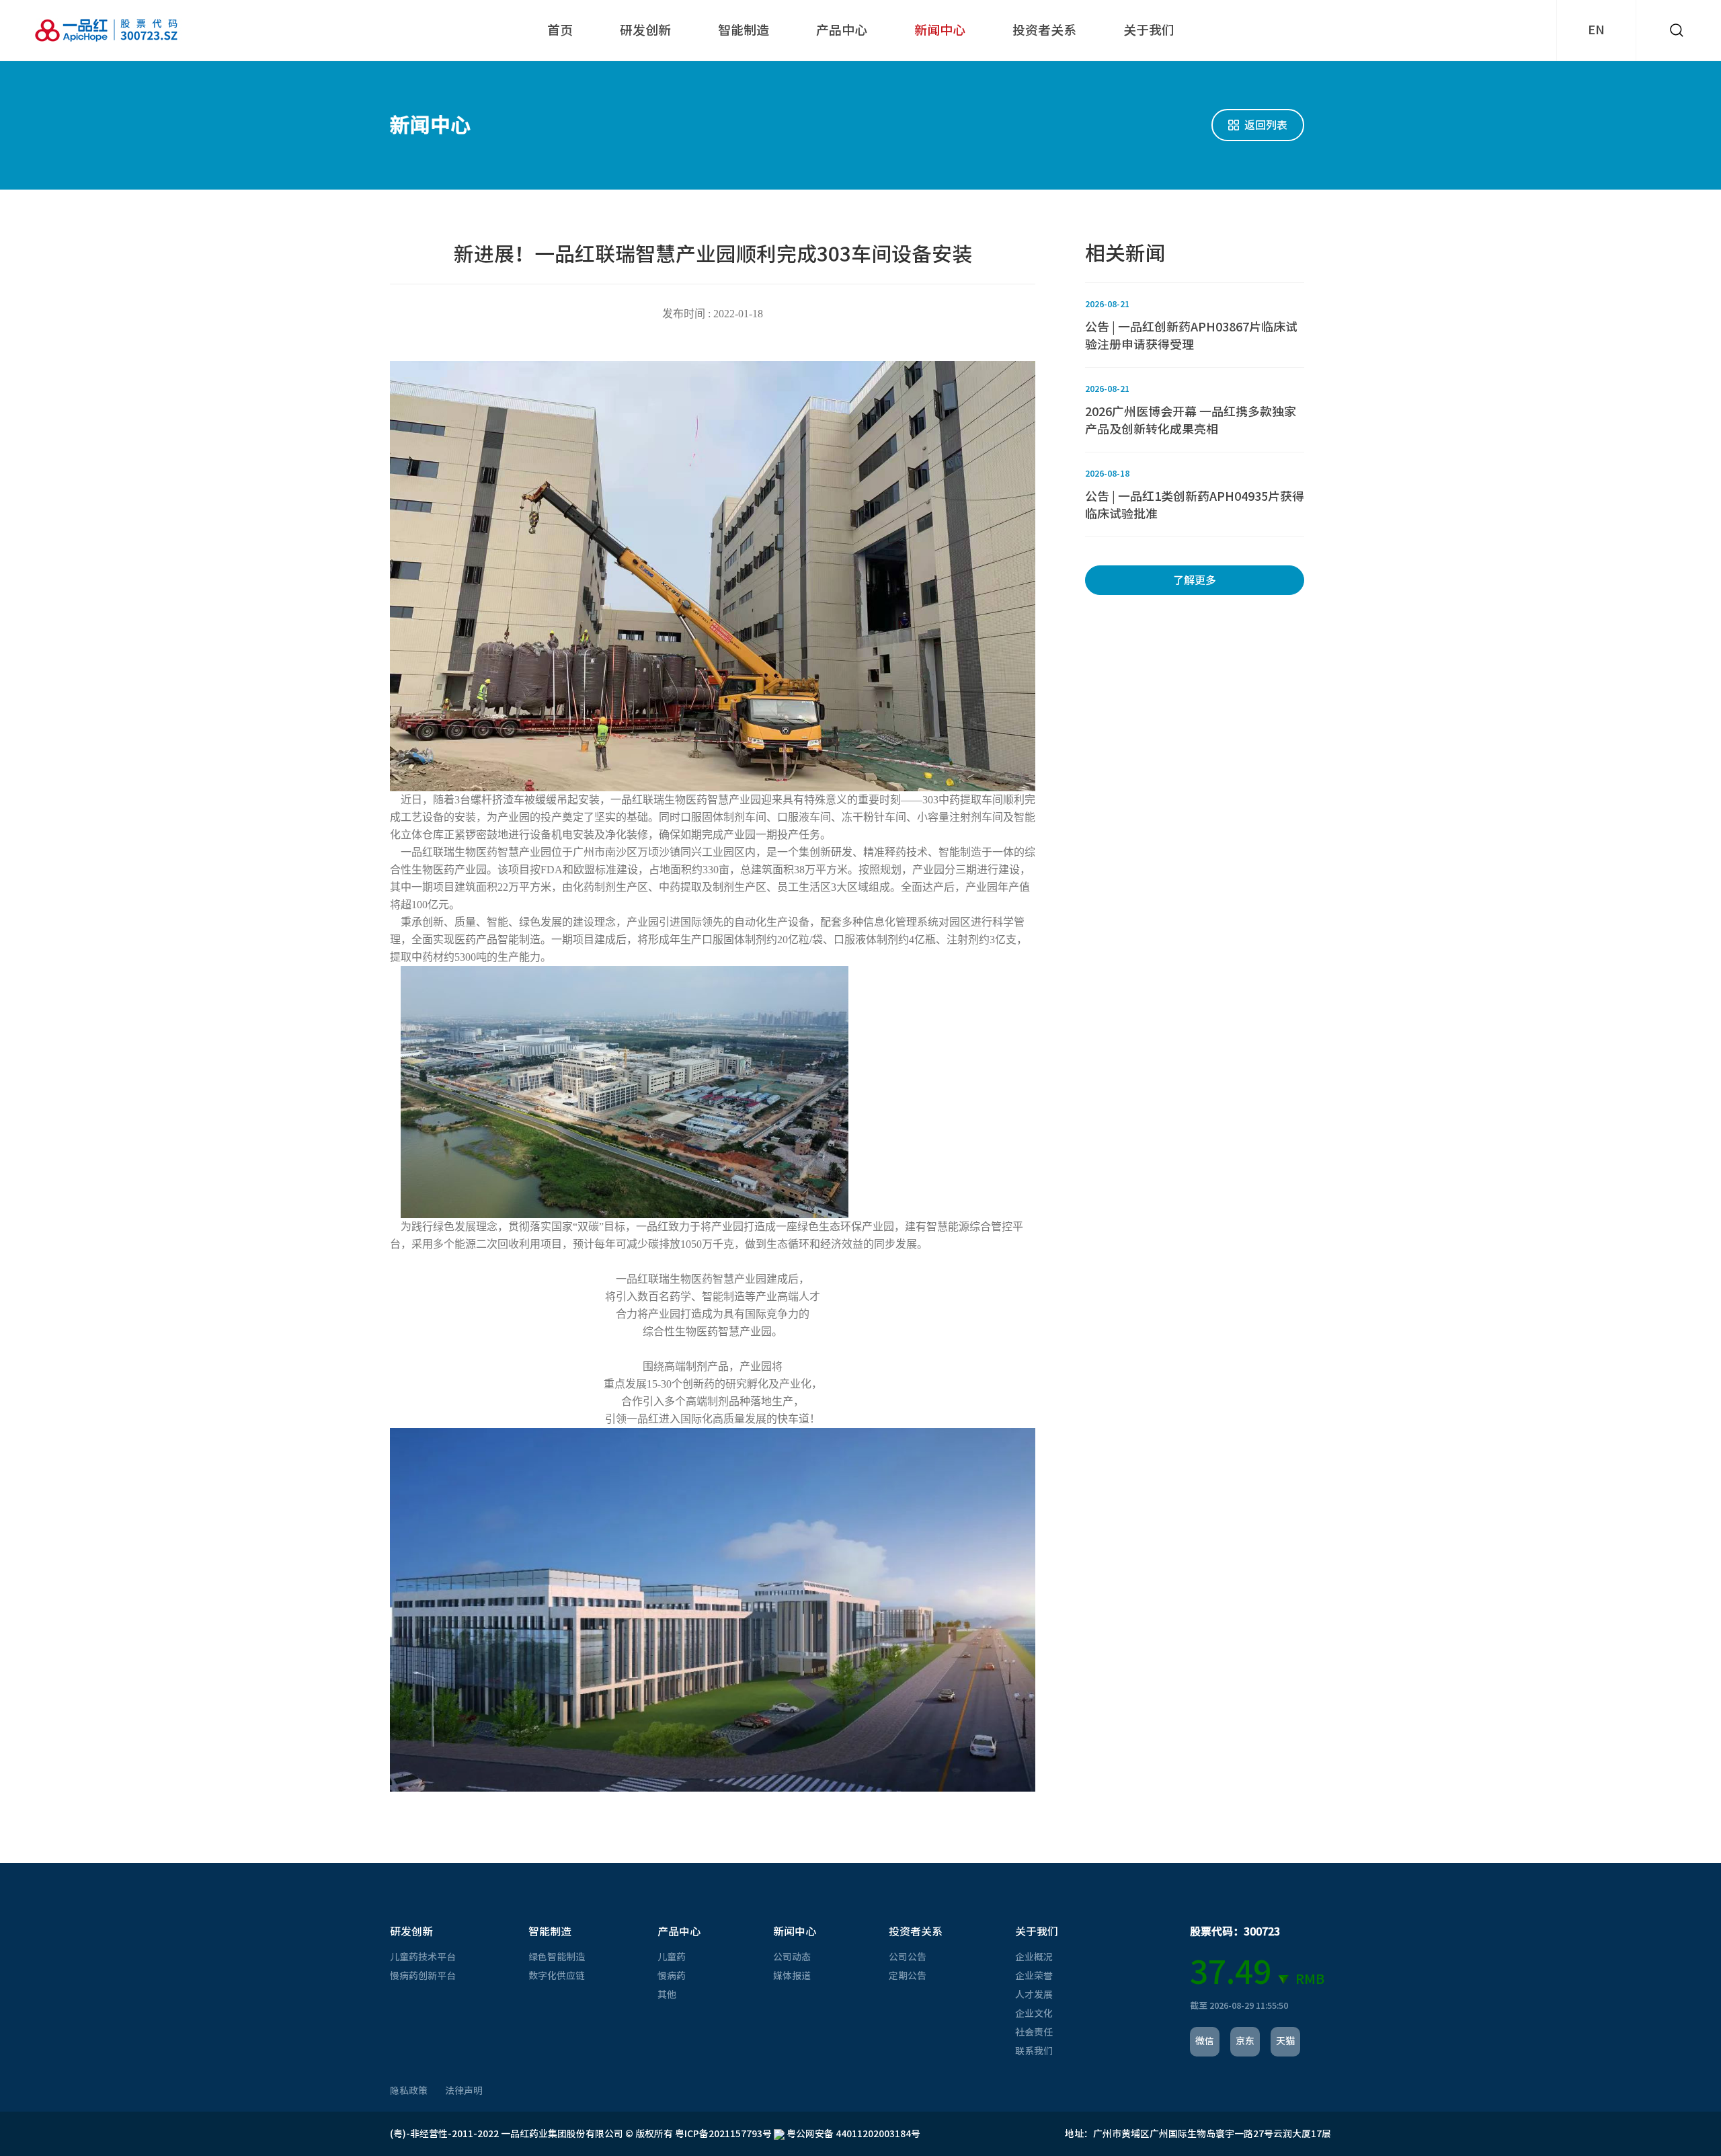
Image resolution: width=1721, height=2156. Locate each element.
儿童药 (672, 1957)
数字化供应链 (557, 1976)
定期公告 (908, 1976)
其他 (667, 1995)
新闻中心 (940, 30)
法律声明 (464, 2091)
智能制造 (744, 30)
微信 (1205, 2041)
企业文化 (1034, 2013)
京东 (1245, 2041)
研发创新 (645, 30)
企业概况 (1034, 1957)
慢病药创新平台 (423, 1976)
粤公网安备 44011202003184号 (852, 2134)
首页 (560, 30)
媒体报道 (792, 1976)
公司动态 (792, 1957)
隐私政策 (409, 2091)
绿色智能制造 (557, 1957)
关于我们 (1149, 30)
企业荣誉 (1034, 1976)
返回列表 (1266, 125)
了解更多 (1195, 580)
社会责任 (1034, 2032)
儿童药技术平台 (423, 1957)
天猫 (1285, 2041)
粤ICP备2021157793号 (723, 2134)
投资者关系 (1044, 30)
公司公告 (908, 1957)
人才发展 (1034, 1995)
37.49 (1231, 1972)
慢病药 (672, 1976)
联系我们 (1034, 2051)
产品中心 (842, 30)
